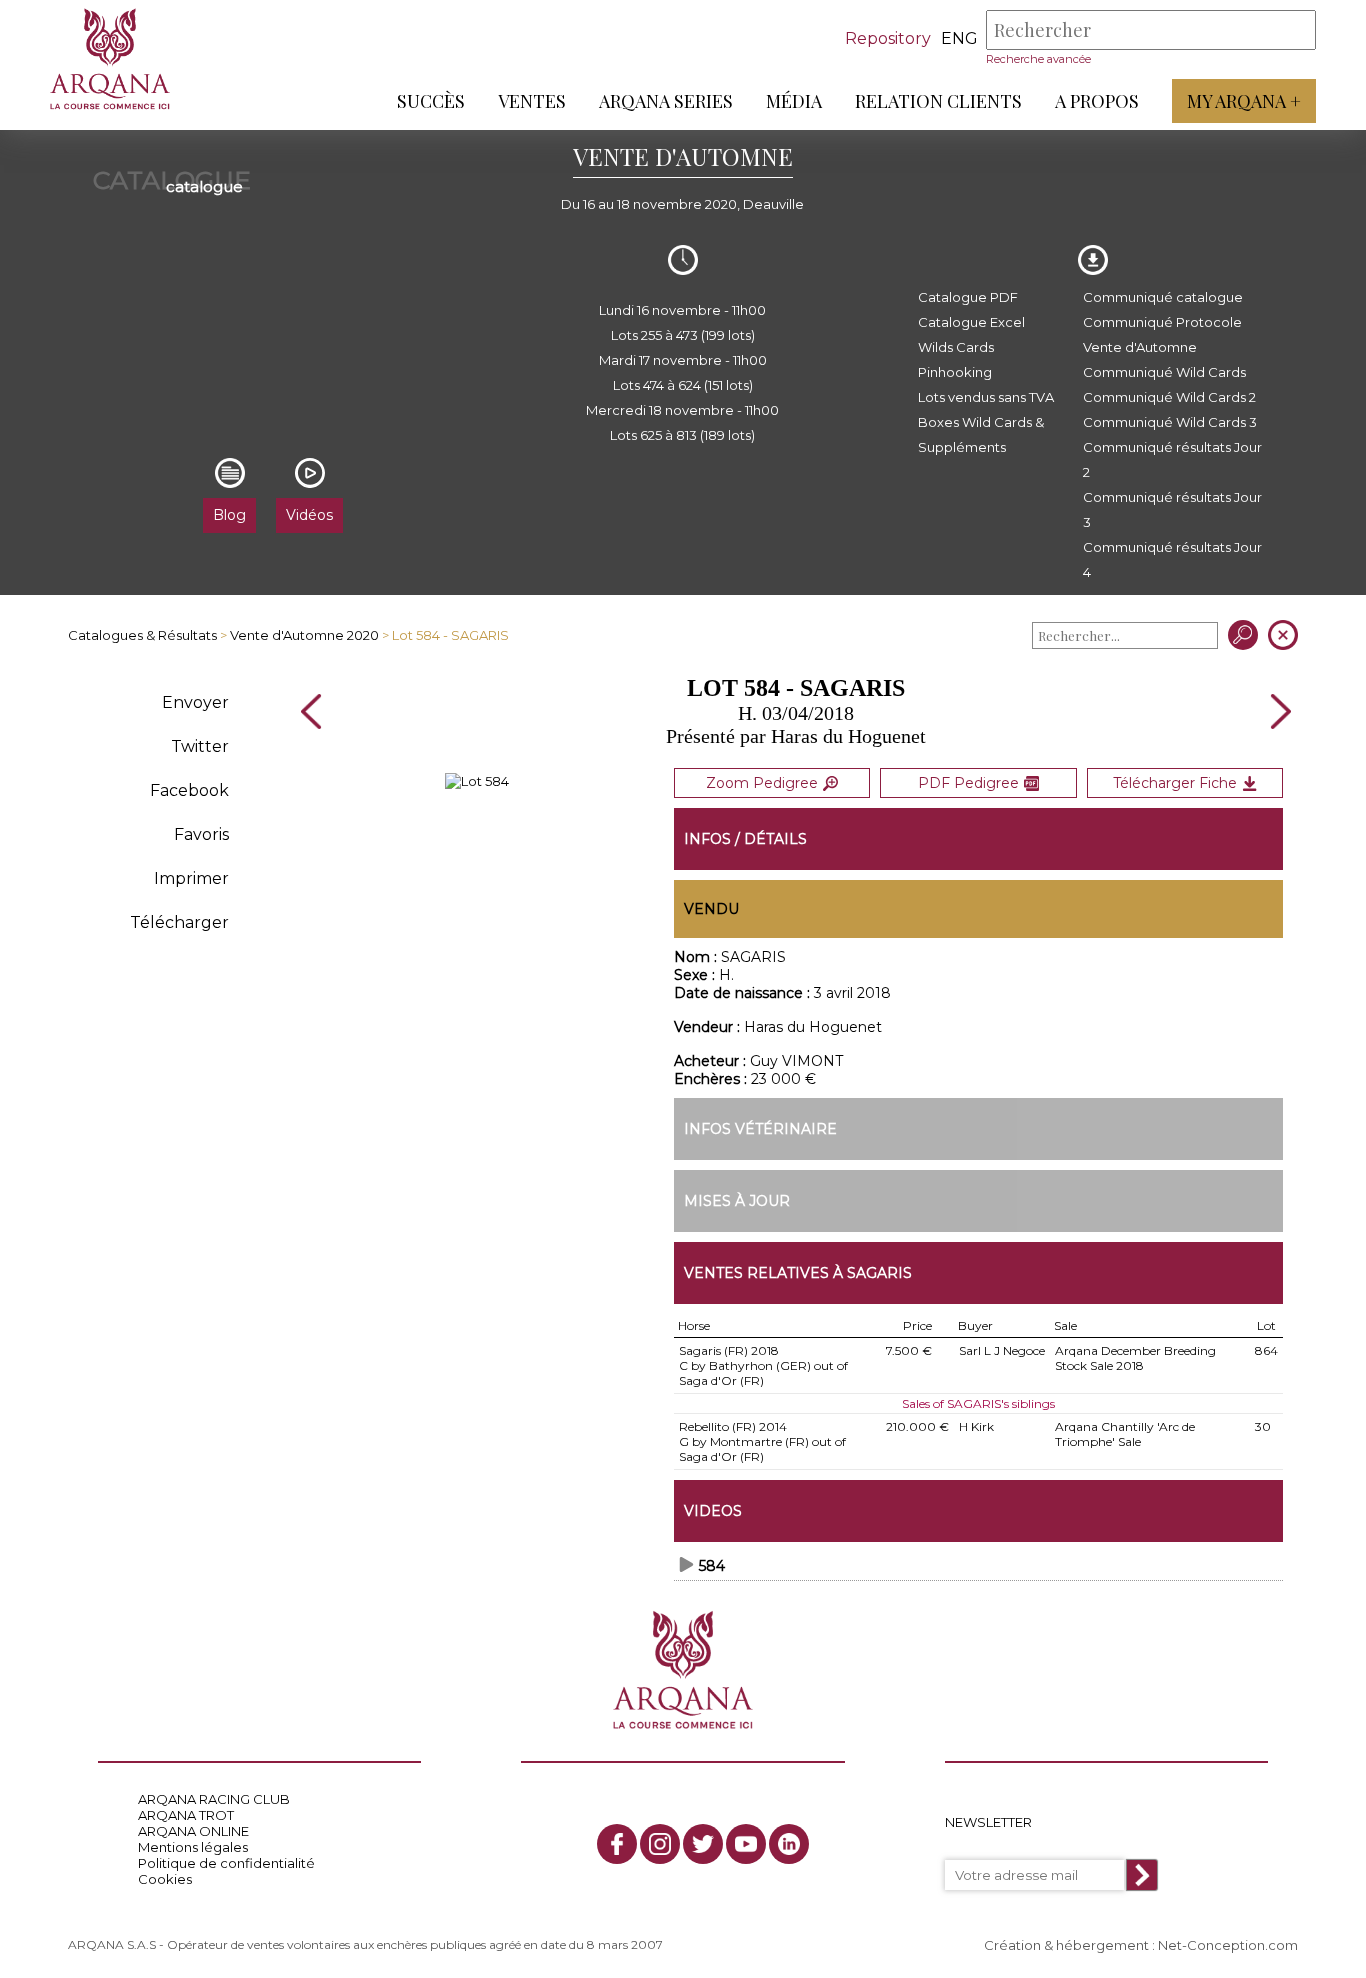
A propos (1097, 101)
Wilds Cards (956, 347)
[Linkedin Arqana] (789, 1844)
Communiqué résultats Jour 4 (1172, 559)
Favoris (201, 834)
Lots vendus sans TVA (986, 397)
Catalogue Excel (971, 322)
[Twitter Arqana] (703, 1844)
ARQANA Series (666, 101)
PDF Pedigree (968, 783)
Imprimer (191, 878)
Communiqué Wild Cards (1164, 372)
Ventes (532, 101)
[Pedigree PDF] (477, 781)
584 (712, 1566)
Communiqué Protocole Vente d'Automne (1162, 334)
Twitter (200, 746)
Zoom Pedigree (762, 783)
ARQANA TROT (186, 1815)
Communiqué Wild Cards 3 (1170, 422)
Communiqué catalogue (1163, 297)
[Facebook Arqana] (617, 1844)
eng (959, 38)
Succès (431, 101)
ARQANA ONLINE (193, 1831)
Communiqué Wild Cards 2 (1169, 397)
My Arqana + (1244, 101)
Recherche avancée (1038, 59)
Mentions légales (193, 1847)
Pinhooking (955, 372)
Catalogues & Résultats (142, 635)
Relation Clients (938, 101)
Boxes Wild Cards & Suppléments (981, 434)
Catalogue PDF (968, 297)
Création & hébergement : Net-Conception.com (1141, 1945)
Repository (888, 38)
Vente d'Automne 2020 (304, 635)
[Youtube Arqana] (746, 1844)
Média (794, 101)
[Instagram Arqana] (660, 1844)
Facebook (189, 790)
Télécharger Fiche (1175, 783)
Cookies (165, 1879)
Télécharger (179, 922)
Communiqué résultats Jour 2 (1172, 459)
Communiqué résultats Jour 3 (1172, 509)
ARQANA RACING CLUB (214, 1799)
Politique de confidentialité (226, 1863)
